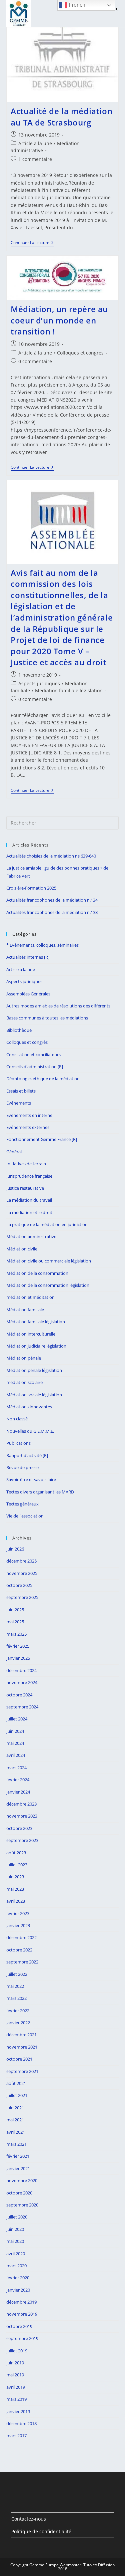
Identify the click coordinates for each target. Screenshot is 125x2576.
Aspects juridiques (39, 683)
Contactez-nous (29, 2519)
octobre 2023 (19, 1828)
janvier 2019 (18, 2411)
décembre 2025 (21, 1561)
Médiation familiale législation (69, 690)
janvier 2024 (18, 1792)
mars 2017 (16, 2435)
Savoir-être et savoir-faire (31, 1479)
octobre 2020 (19, 2193)
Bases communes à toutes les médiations (47, 1018)
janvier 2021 (18, 2168)
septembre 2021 (22, 2071)
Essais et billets (21, 1091)
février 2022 (18, 2011)
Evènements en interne (29, 1115)
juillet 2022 (17, 1974)
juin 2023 (15, 1877)
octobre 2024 (19, 1695)
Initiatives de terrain (26, 1164)
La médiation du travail (29, 1200)
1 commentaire (35, 159)
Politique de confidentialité (41, 2531)
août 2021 (16, 2083)
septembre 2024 (22, 1707)
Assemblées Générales (28, 994)
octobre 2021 (19, 2059)
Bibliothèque (19, 1030)
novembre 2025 (22, 1573)
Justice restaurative (25, 1188)
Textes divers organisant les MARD (40, 1492)
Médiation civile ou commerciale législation (49, 1261)
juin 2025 (15, 1610)
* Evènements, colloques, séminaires (42, 945)
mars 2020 (16, 2266)
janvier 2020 (18, 2290)
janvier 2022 (18, 2023)
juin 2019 (15, 2363)
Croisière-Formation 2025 (31, 888)
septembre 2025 (22, 1597)
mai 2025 (15, 1622)
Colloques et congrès (80, 353)
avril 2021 (16, 2132)
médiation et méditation (30, 1297)
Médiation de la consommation (37, 1273)
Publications (18, 1443)
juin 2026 (15, 1549)
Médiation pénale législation (34, 1370)
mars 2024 (16, 1768)
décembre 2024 (21, 1670)
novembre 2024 (22, 1682)
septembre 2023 (22, 1840)
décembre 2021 (21, 2035)
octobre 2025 (19, 1585)
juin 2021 (15, 2108)
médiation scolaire (24, 1382)
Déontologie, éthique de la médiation (43, 1079)
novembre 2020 (22, 2180)
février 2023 (18, 1913)
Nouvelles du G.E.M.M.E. (30, 1431)
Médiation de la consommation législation (48, 1285)
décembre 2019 (21, 2302)
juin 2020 (15, 2229)
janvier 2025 (18, 1658)
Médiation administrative (31, 1236)
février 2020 (18, 2278)
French (76, 5)
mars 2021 (16, 2144)
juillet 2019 (17, 2351)
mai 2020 (15, 2241)
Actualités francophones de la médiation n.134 (52, 900)
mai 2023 (15, 1889)
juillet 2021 (17, 2095)
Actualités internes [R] (28, 957)
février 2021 (18, 2156)
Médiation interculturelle (31, 1334)
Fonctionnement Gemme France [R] (42, 1139)
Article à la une (35, 143)
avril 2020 (16, 2254)
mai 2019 (15, 2375)
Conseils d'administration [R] (35, 1067)
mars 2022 (16, 1998)
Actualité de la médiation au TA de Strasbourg (61, 117)
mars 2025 (16, 1634)
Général (14, 1152)
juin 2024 (15, 1731)
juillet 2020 (17, 2217)
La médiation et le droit (29, 1212)
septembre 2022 (22, 1962)
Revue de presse (22, 1467)
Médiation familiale (25, 1310)
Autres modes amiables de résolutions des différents (58, 1006)
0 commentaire (35, 361)
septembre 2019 (22, 2338)
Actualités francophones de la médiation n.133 (52, 912)
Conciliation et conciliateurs (33, 1055)
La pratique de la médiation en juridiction (47, 1224)
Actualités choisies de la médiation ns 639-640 (51, 856)
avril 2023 (16, 1901)
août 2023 (16, 1853)
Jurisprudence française (29, 1176)
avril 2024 (16, 1755)
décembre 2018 (21, 2423)
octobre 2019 (19, 2326)
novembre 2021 (22, 2047)
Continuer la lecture (32, 243)
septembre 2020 (22, 2205)
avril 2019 (16, 2387)
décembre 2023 (21, 1804)
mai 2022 (15, 1986)
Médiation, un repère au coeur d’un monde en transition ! (59, 320)
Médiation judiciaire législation (36, 1346)
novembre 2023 (22, 1816)
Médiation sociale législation (34, 1395)
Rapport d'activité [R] (27, 1455)
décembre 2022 (21, 1937)
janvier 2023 (18, 1925)
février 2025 (18, 1646)
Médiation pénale (24, 1358)
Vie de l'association (25, 1516)
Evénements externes (28, 1127)
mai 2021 (15, 2120)
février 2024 (18, 1780)
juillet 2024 (17, 1719)
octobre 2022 (19, 1950)
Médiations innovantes (29, 1407)
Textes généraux (22, 1504)
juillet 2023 (17, 1865)
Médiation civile (22, 1249)
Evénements (19, 1103)
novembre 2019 (22, 2314)
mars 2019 (16, 2399)
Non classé (17, 1419)
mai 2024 (15, 1743)
